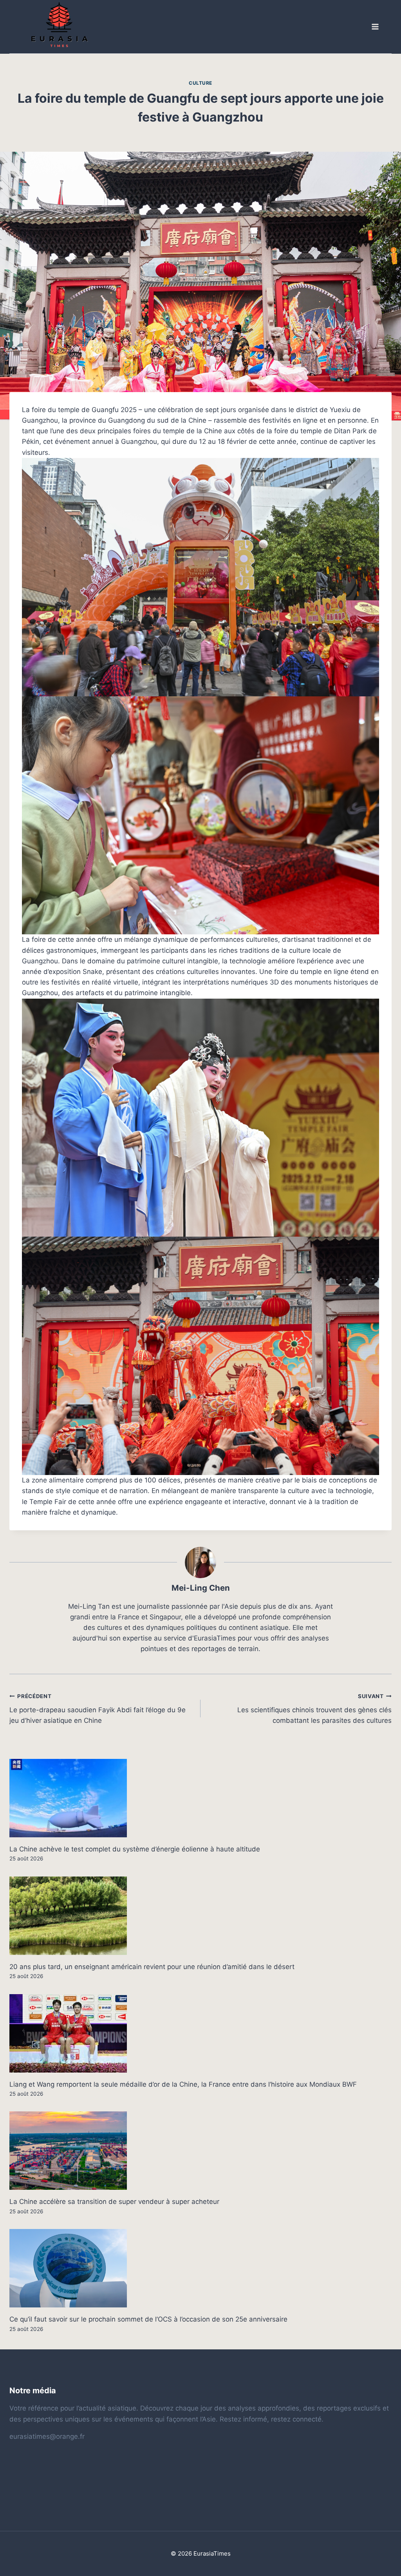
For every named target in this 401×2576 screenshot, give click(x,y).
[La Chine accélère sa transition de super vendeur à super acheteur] (200, 2151)
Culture (200, 83)
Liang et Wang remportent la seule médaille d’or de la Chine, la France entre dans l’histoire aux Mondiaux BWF (183, 2084)
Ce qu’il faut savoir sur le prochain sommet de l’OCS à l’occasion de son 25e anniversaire (148, 2319)
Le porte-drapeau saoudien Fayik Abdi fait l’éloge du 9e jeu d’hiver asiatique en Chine (98, 1709)
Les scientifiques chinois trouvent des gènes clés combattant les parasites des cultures (314, 1709)
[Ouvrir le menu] (375, 27)
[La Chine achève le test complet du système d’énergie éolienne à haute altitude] (200, 1798)
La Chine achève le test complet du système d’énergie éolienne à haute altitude (135, 1849)
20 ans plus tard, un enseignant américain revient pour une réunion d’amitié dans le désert (152, 1967)
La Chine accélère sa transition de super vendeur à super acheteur (114, 2202)
